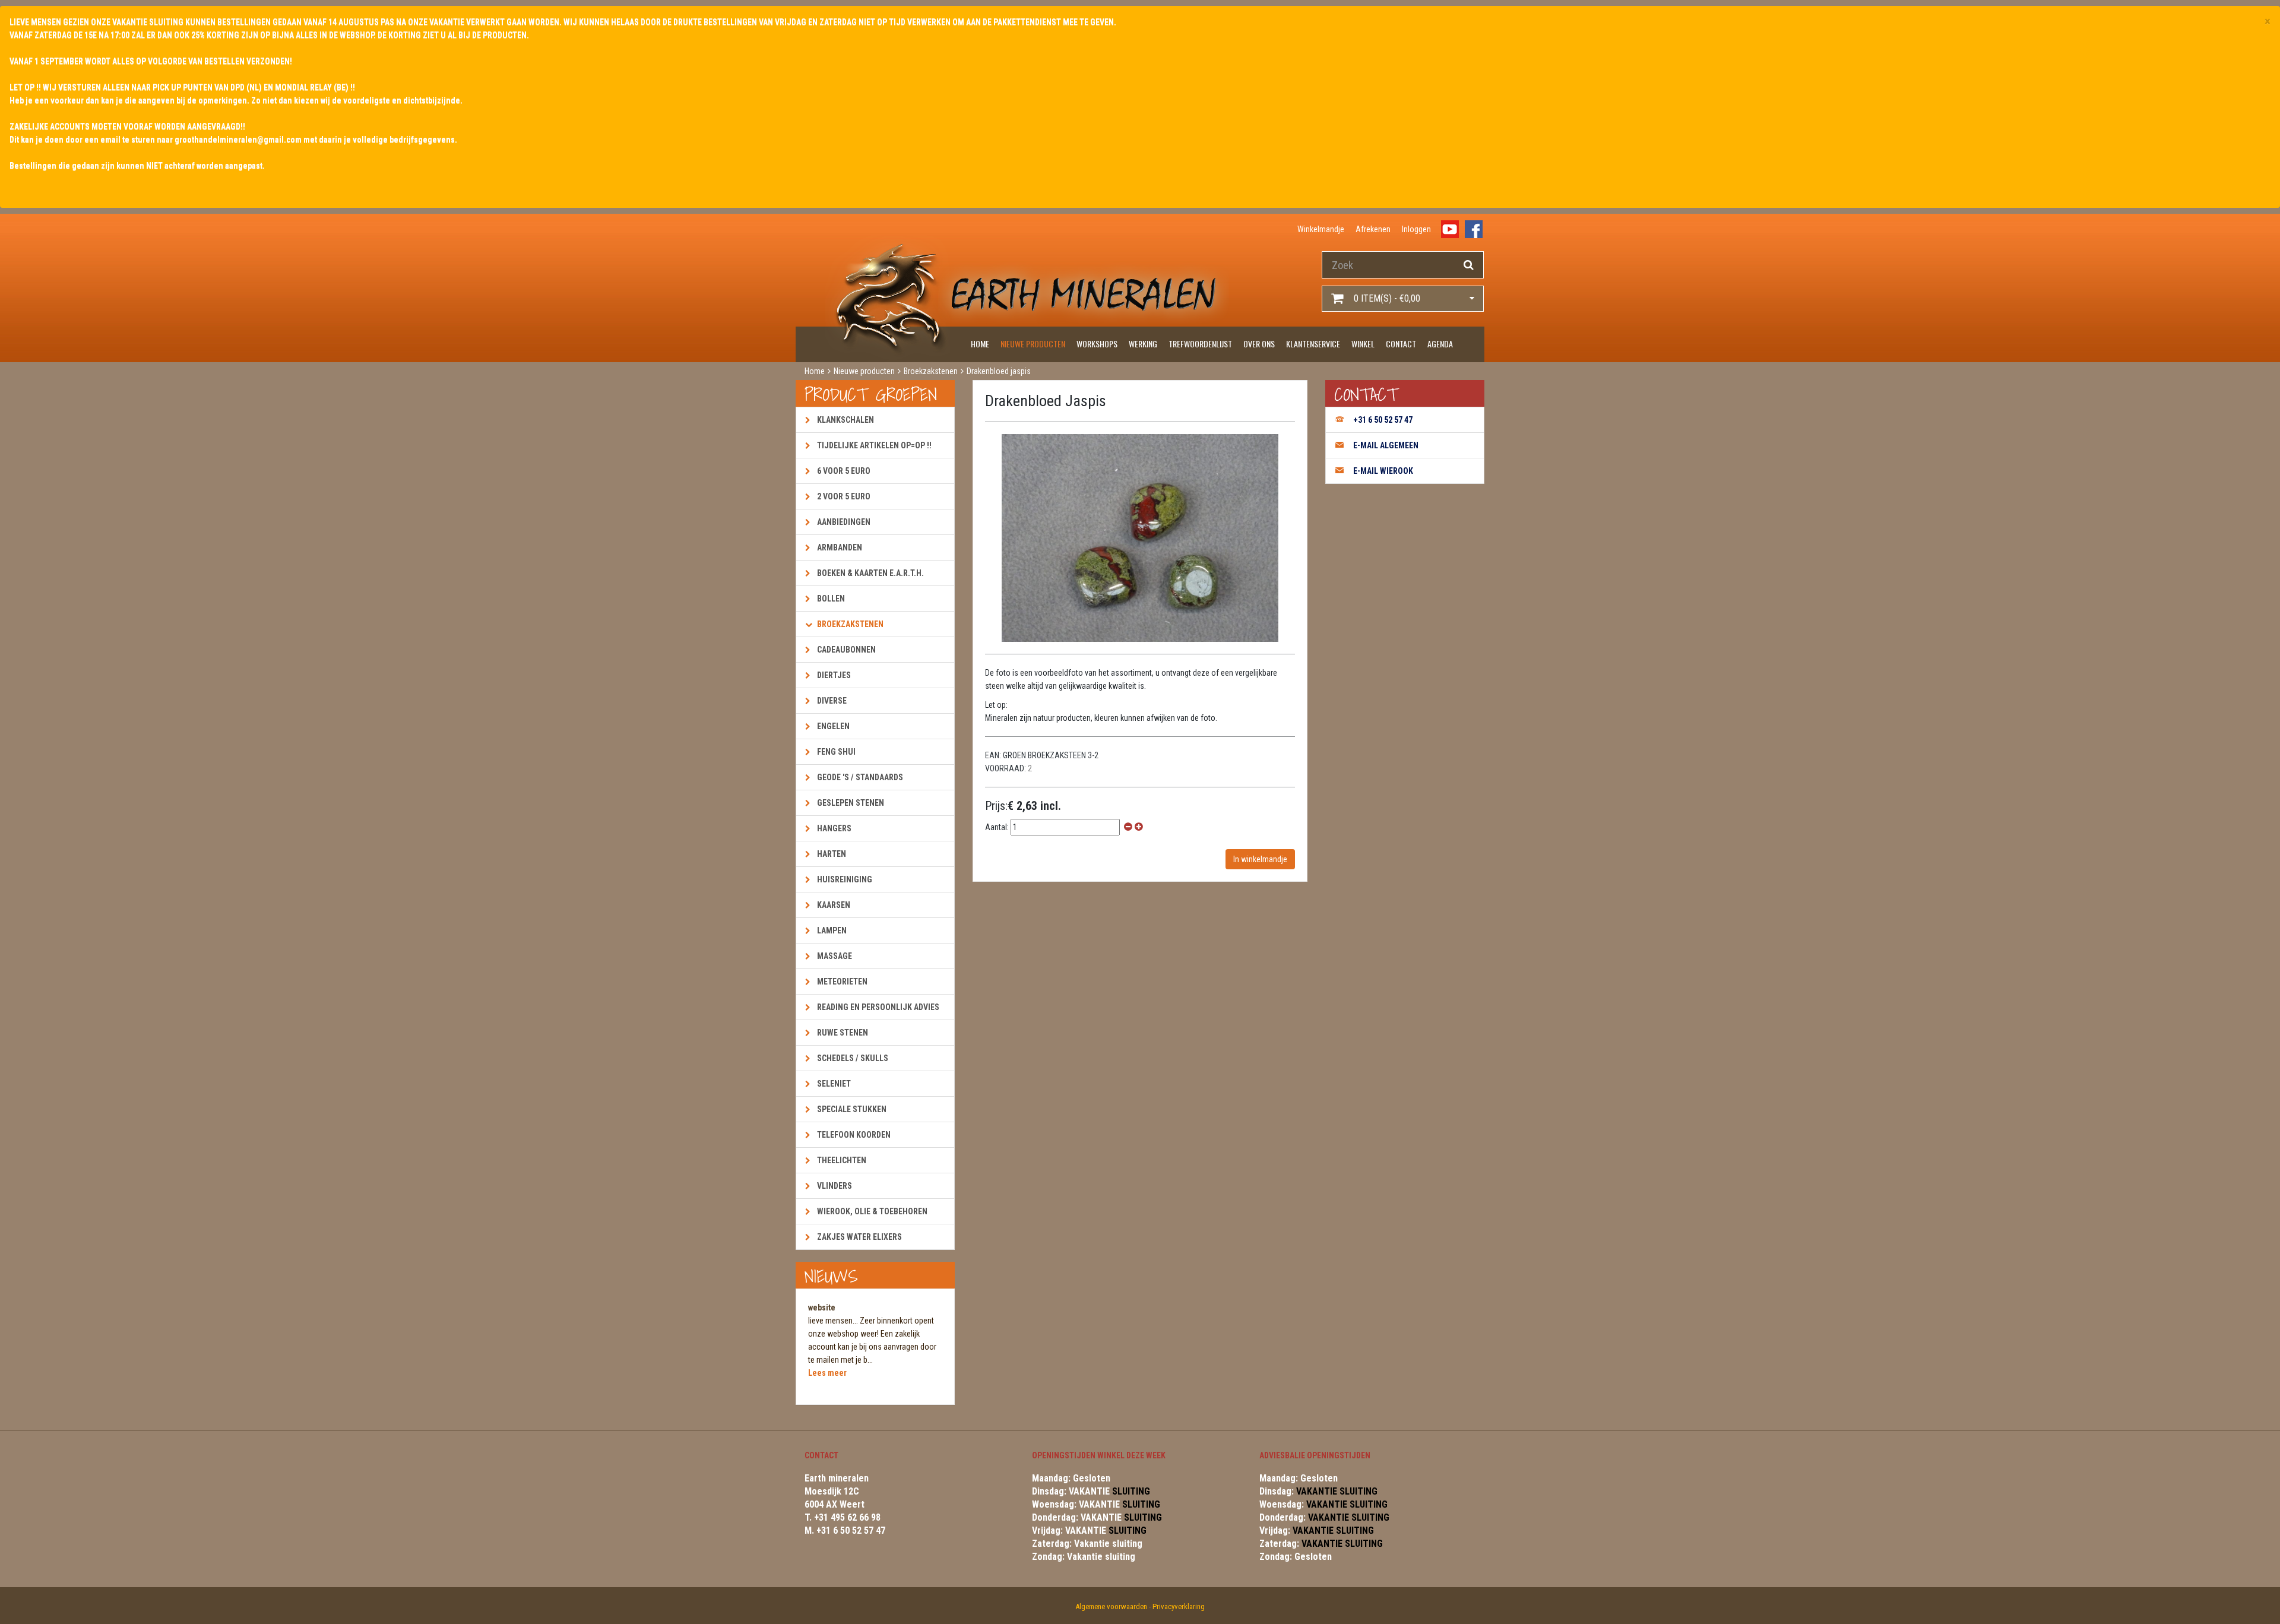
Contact (1401, 344)
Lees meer (827, 1373)
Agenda (1440, 344)
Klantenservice (1313, 344)
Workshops (1097, 344)
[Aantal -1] (1128, 827)
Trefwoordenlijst (1200, 344)
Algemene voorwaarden (1111, 1606)
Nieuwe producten (1033, 344)
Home (980, 344)
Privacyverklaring (1179, 1606)
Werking (1143, 344)
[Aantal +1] (1139, 827)
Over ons (1259, 344)
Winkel (1363, 344)
